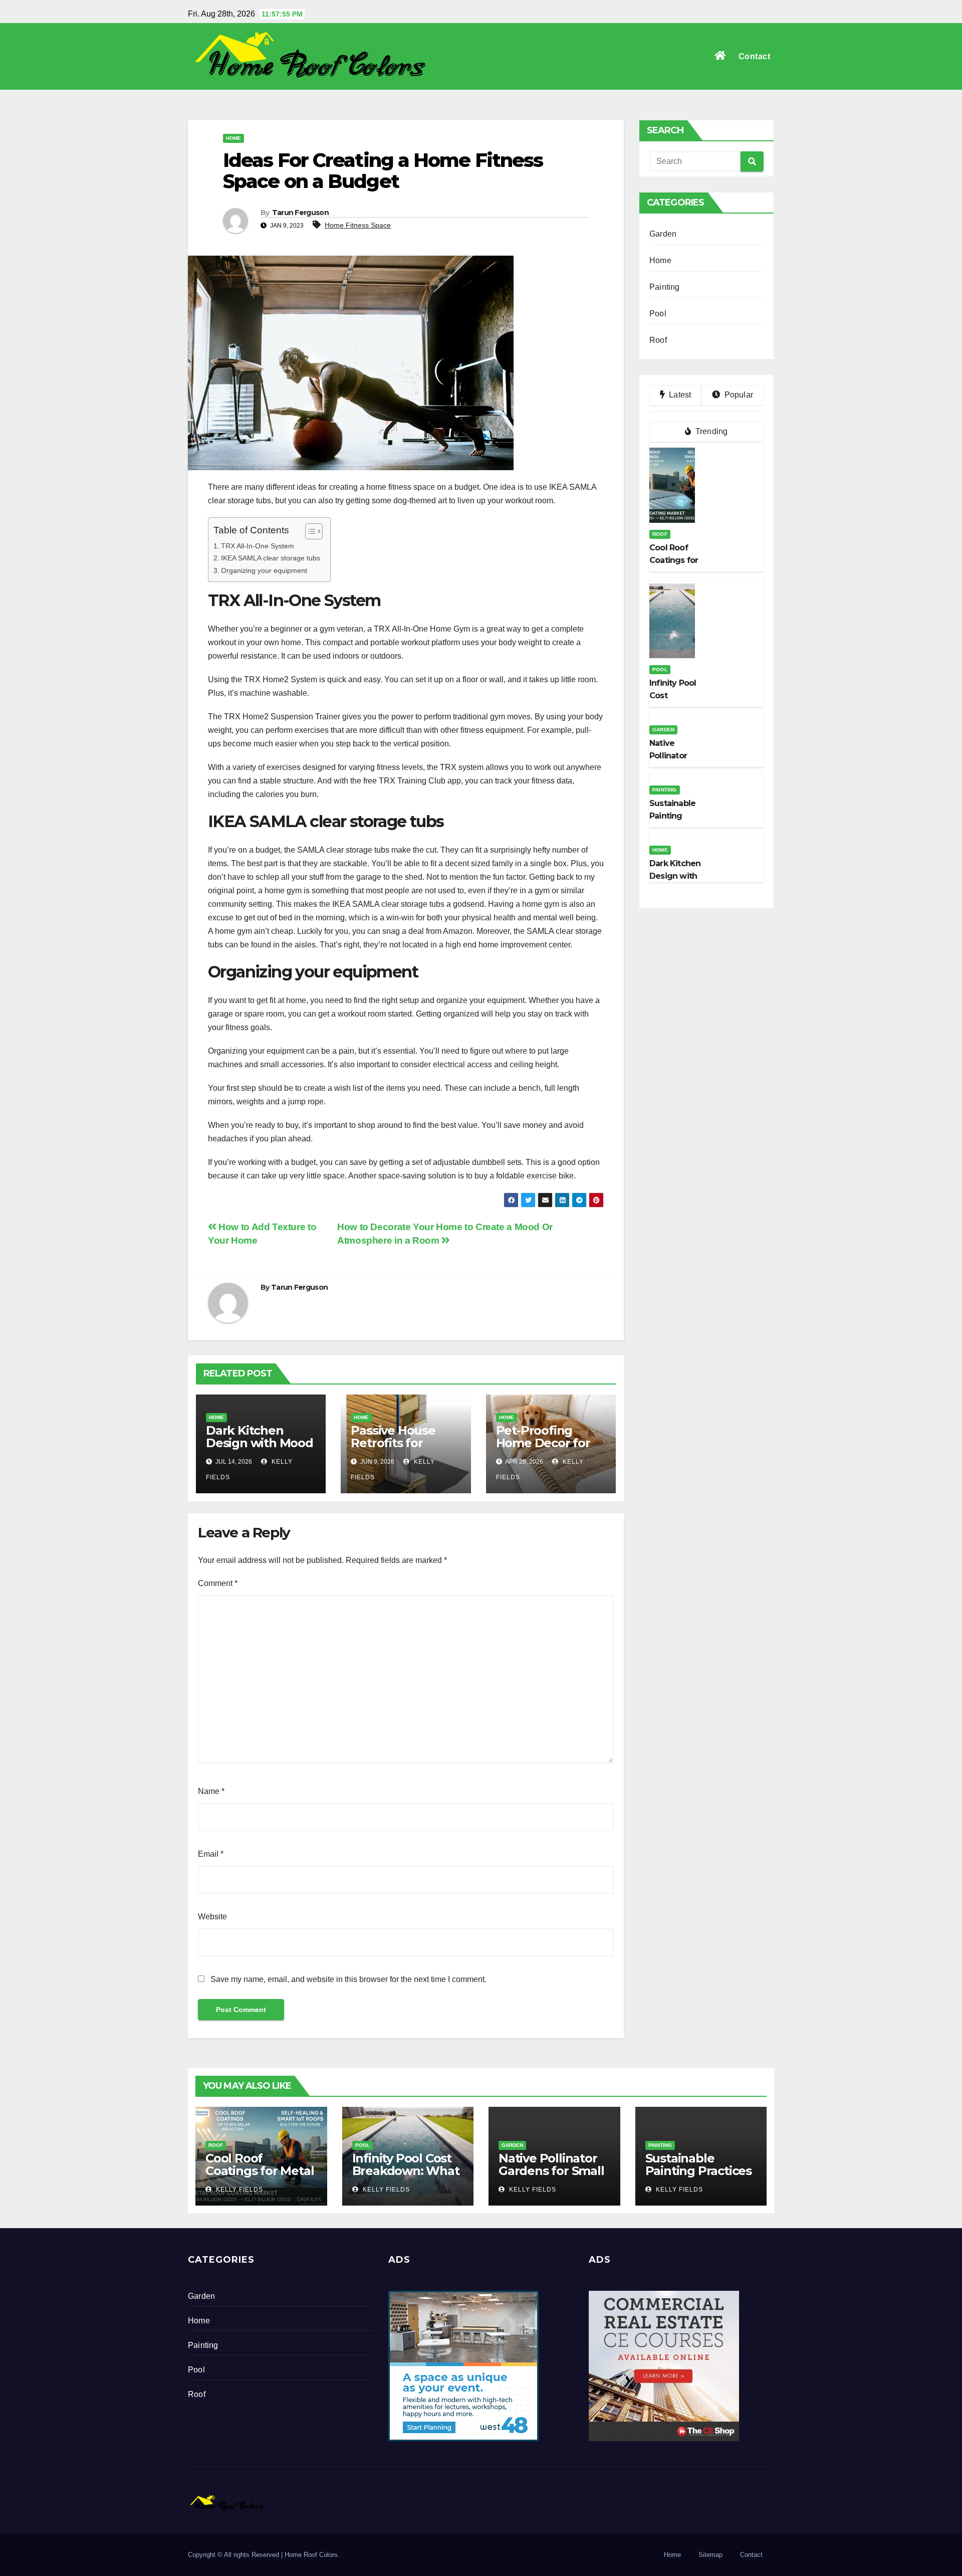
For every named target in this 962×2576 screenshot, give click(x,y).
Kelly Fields (238, 2190)
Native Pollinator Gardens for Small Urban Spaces (551, 2171)
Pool (658, 314)
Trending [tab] (711, 431)
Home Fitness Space (358, 225)
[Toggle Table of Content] (309, 531)
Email (211, 1854)
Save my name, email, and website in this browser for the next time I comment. (348, 1979)
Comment (218, 1583)
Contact (755, 56)
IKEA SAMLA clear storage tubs (271, 558)
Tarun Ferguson (300, 213)
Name (211, 1791)
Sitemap (710, 2555)
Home (233, 138)
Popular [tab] (738, 395)
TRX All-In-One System (258, 546)
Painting (665, 287)
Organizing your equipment (264, 570)
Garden (663, 234)
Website (212, 1917)
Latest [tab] (679, 395)
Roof (658, 340)
